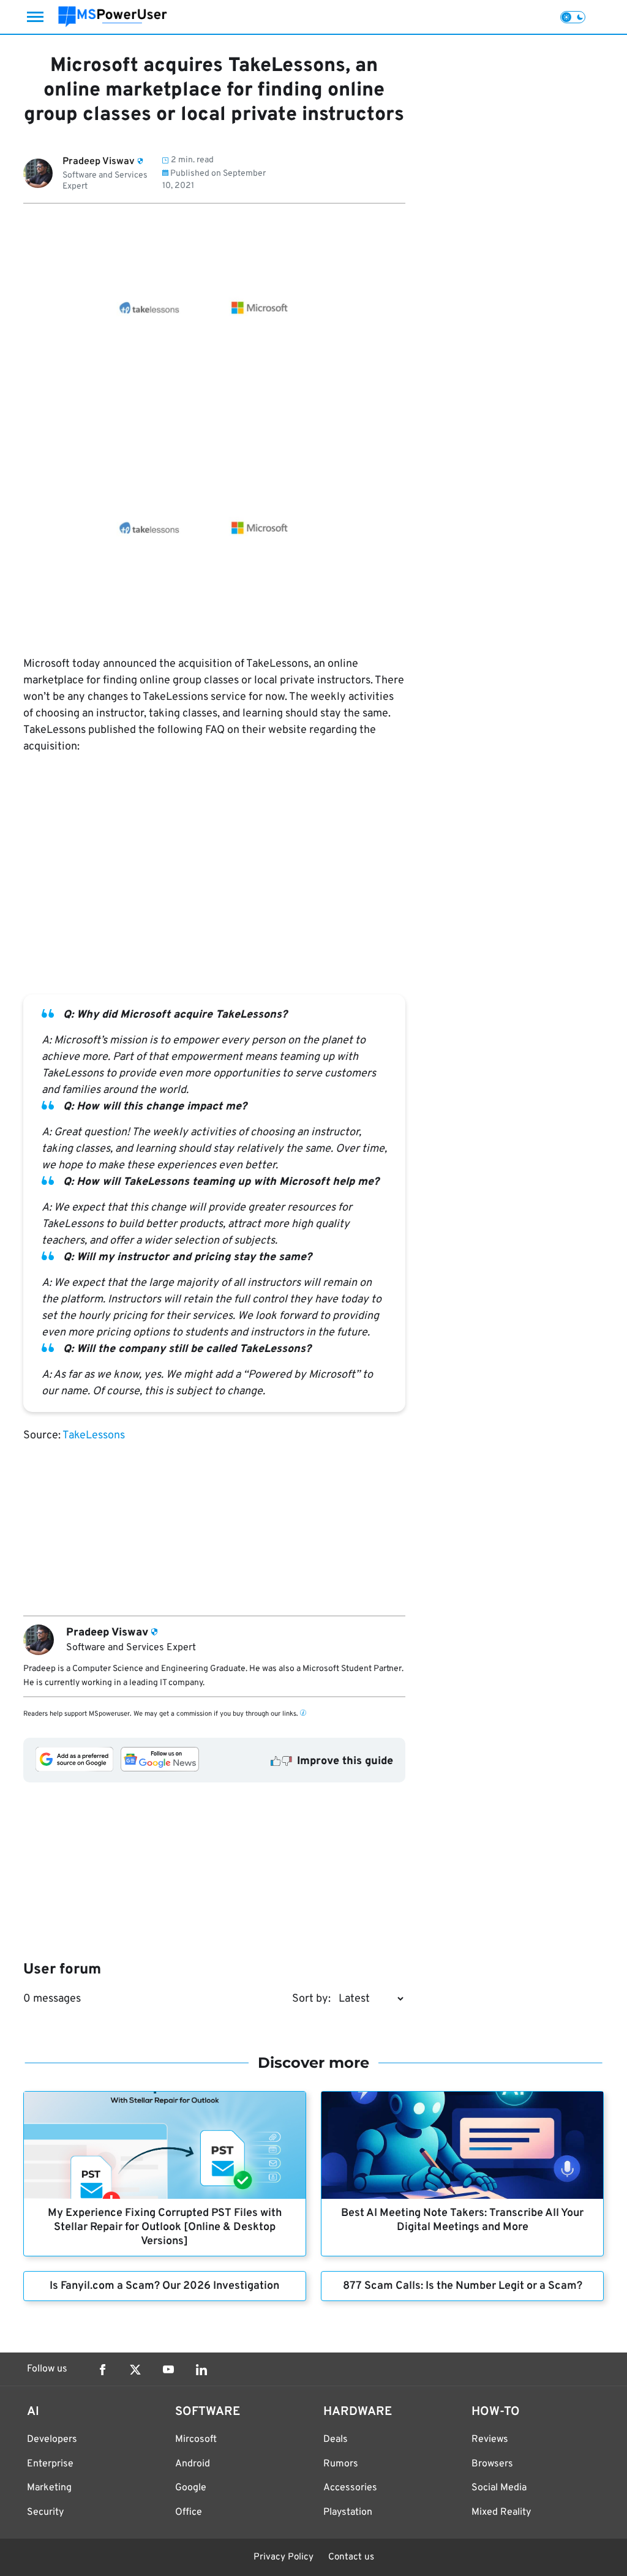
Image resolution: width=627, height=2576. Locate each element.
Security (45, 2512)
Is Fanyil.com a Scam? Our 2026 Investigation (164, 2286)
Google (191, 2488)
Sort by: (311, 1999)
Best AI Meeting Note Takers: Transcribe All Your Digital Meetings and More (462, 2220)
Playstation (348, 2512)
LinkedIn (201, 2370)
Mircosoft (196, 2439)
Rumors (341, 2464)
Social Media (499, 2488)
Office (189, 2512)
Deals (336, 2439)
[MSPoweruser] (113, 17)
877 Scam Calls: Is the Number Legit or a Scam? (463, 2286)
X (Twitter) (135, 2370)
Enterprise (50, 2464)
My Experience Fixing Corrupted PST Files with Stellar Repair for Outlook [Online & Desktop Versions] (165, 2227)
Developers (52, 2439)
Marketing (49, 2488)
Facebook (102, 2370)
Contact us (351, 2557)
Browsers (492, 2464)
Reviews (490, 2439)
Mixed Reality (501, 2512)
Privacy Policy (283, 2557)
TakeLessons (94, 1436)
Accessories (350, 2488)
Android (193, 2464)
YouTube (168, 2370)
